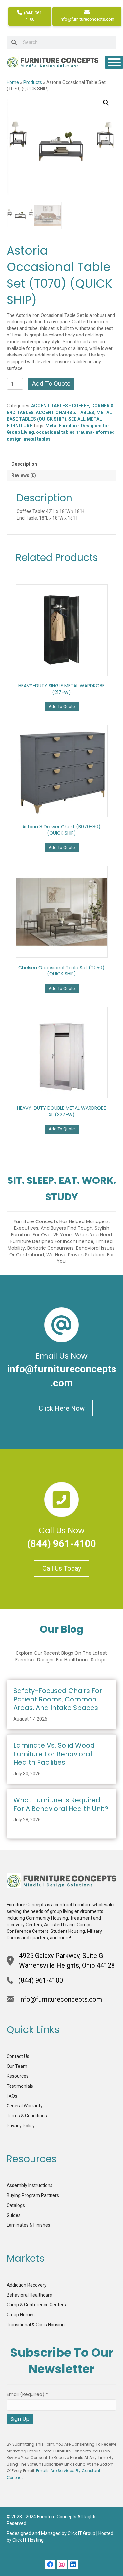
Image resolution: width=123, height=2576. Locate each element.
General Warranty (25, 2106)
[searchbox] (61, 42)
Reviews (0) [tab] (24, 475)
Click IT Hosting (28, 2540)
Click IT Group (82, 2533)
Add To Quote (51, 384)
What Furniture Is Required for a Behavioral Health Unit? (61, 1804)
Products (33, 82)
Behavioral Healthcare (29, 2295)
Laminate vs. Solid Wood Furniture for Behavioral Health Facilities (54, 1754)
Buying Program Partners (33, 2195)
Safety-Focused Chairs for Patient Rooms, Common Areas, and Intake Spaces (58, 1699)
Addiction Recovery (27, 2285)
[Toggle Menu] (114, 62)
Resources (18, 2076)
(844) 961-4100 (33, 16)
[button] (106, 103)
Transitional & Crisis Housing (36, 2325)
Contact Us (18, 2056)
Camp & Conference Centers (36, 2305)
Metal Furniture (62, 426)
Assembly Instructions (30, 2185)
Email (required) (27, 2394)
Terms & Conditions (27, 2116)
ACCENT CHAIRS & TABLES (65, 413)
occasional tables (55, 432)
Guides (14, 2215)
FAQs (12, 2096)
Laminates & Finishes (28, 2225)
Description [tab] (24, 464)
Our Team (17, 2066)
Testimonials (20, 2086)
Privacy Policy (21, 2126)
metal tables (37, 439)
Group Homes (21, 2315)
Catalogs (16, 2205)
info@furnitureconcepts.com (87, 19)
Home (13, 82)
